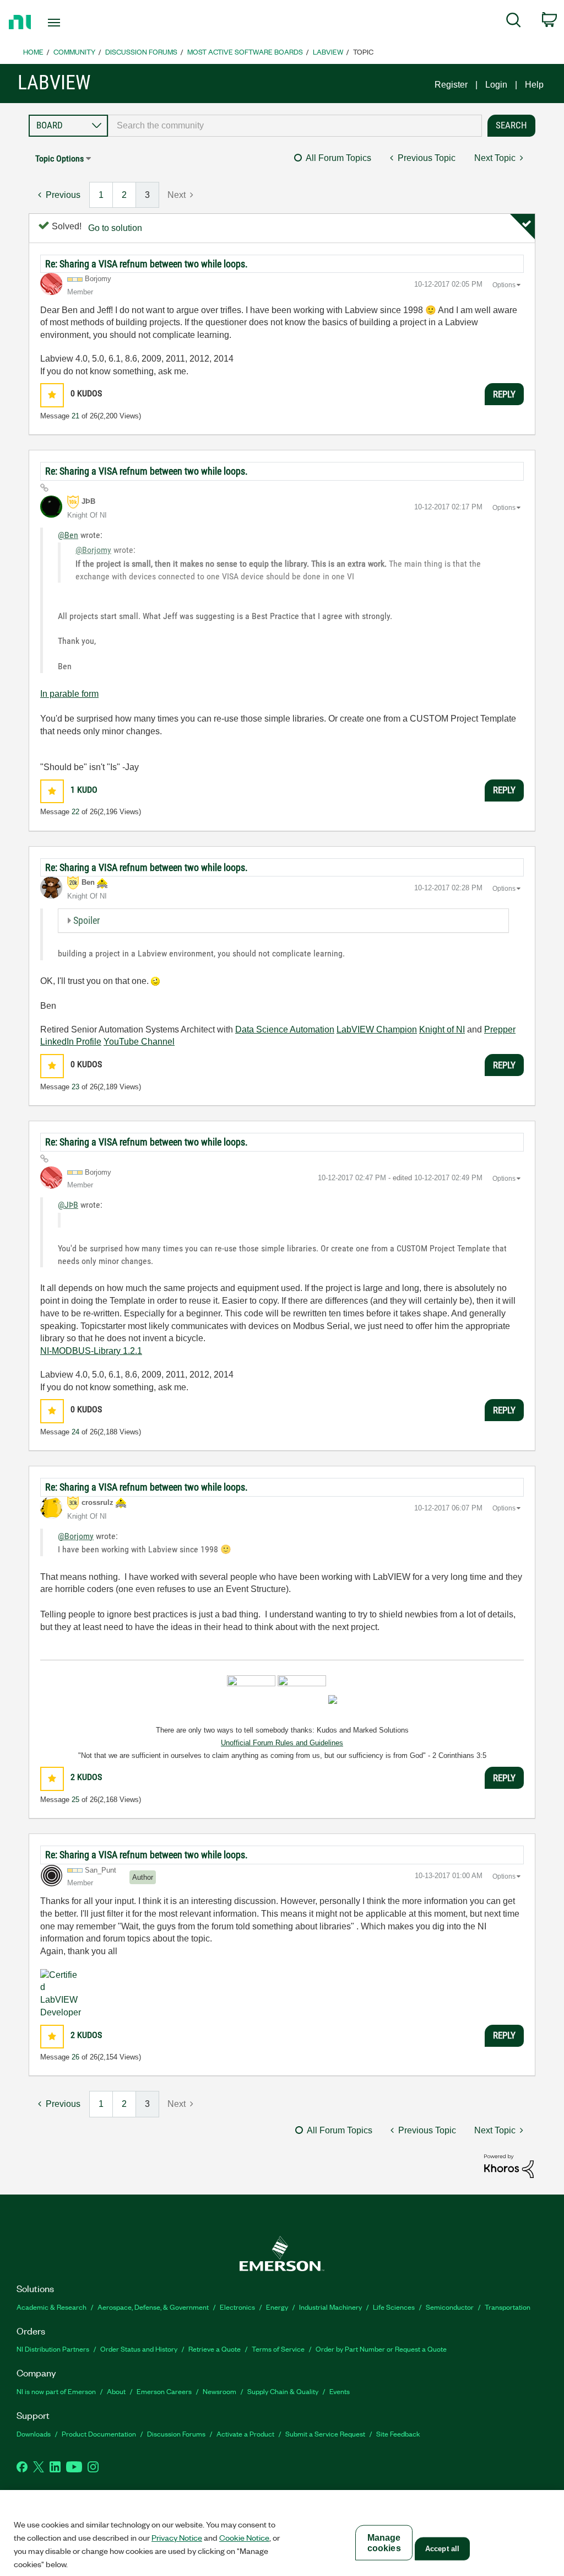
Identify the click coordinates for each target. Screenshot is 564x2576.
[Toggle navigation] (73, 23)
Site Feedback (398, 2434)
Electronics (237, 2307)
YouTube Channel (139, 1042)
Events (340, 2391)
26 (75, 2057)
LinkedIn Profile (71, 1042)
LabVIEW (328, 52)
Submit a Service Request (325, 2434)
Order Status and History (139, 2349)
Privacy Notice (177, 2537)
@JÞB (68, 1205)
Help (534, 85)
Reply (504, 394)
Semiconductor (450, 2307)
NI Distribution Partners (53, 2349)
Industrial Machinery (330, 2307)
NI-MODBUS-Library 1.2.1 (91, 1351)
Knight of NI (442, 1029)
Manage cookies (384, 2543)
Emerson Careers (164, 2391)
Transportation (508, 2307)
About (116, 2391)
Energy (277, 2307)
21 (75, 416)
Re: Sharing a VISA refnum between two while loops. (147, 264)
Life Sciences (394, 2307)
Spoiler (86, 920)
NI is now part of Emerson (56, 2391)
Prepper (500, 1029)
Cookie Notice (244, 2537)
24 (75, 1432)
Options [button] (504, 285)
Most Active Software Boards (245, 52)
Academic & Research (51, 2307)
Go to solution (115, 228)
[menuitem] (514, 22)
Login (496, 85)
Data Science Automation (285, 1029)
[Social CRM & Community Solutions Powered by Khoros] (509, 2166)
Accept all (442, 2549)
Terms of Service (278, 2349)
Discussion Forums (141, 52)
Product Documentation (99, 2434)
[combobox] (295, 126)
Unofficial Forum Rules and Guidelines (282, 1743)
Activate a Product (245, 2434)
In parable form (69, 694)
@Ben (68, 535)
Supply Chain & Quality (283, 2391)
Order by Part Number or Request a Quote (381, 2349)
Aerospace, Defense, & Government (153, 2307)
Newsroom (219, 2391)
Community (74, 52)
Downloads (34, 2434)
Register (451, 85)
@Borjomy (93, 550)
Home (33, 52)
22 (75, 812)
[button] (52, 395)
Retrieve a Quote (215, 2349)
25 (75, 1800)
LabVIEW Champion (377, 1029)
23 (75, 1087)
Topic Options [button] (59, 158)
